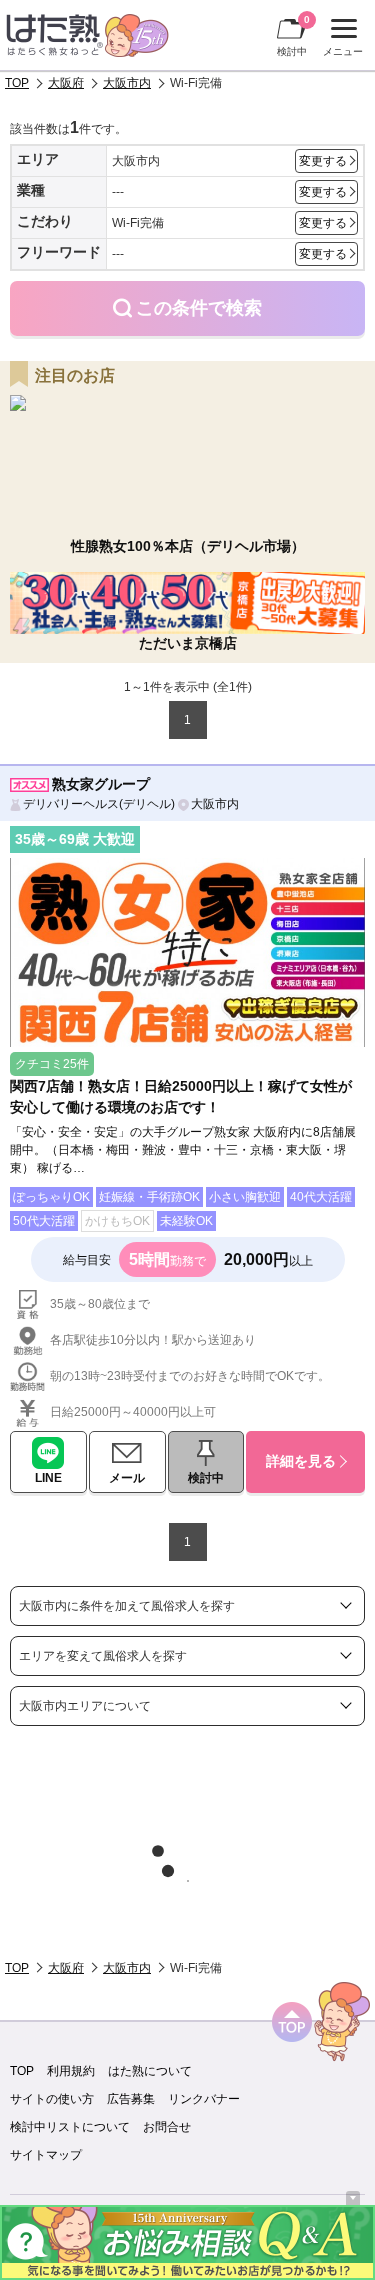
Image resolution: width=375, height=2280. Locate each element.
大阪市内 (127, 83)
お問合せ (167, 2127)
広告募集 (131, 2099)
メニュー (340, 40)
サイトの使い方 (52, 2099)
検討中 (293, 35)
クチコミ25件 (52, 1064)
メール (127, 1478)
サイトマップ (46, 2155)
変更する (323, 161)
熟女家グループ (101, 784)
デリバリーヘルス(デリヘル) (99, 804)
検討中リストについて (70, 2127)
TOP (17, 83)
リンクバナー (204, 2099)
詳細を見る (301, 1461)
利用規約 (71, 2071)
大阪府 (66, 83)
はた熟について (150, 2071)
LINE (48, 1478)
